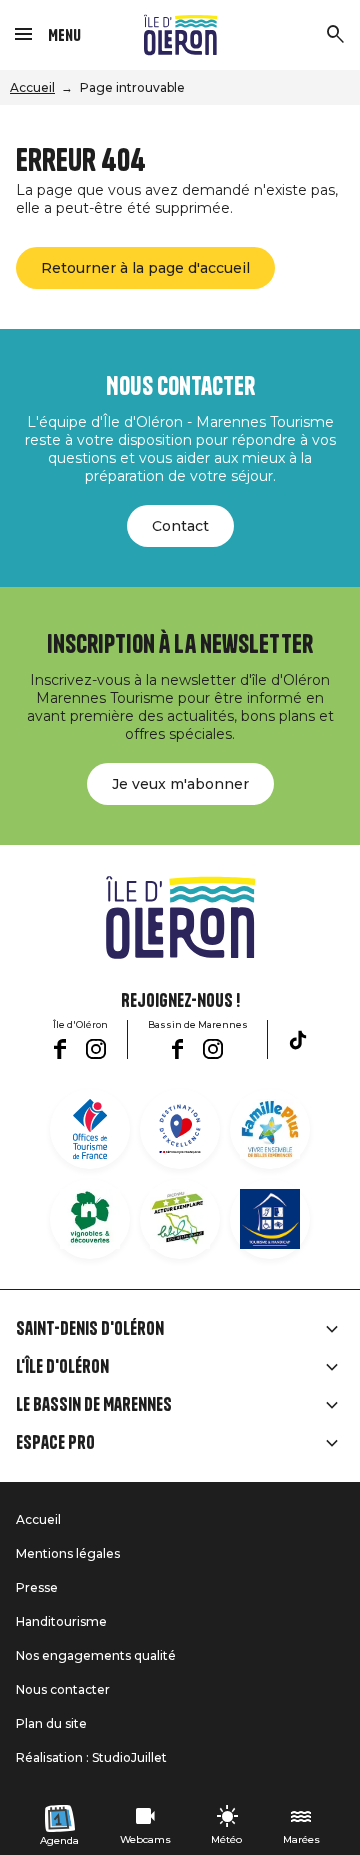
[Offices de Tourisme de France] (90, 1129)
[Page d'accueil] (180, 35)
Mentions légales (68, 1553)
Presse (37, 1587)
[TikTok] (298, 1040)
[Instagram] (96, 1049)
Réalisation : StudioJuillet (91, 1757)
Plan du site (51, 1723)
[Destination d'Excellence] (180, 1129)
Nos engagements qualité (96, 1655)
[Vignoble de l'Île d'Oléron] (90, 1219)
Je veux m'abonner (180, 784)
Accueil (32, 87)
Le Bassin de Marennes (94, 1405)
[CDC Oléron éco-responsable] (180, 1219)
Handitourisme (61, 1621)
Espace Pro (55, 1443)
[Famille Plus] (270, 1129)
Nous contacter (63, 1689)
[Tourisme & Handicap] (270, 1219)
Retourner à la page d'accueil (145, 268)
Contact (180, 526)
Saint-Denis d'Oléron (90, 1329)
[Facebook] (59, 1049)
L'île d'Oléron (62, 1367)
